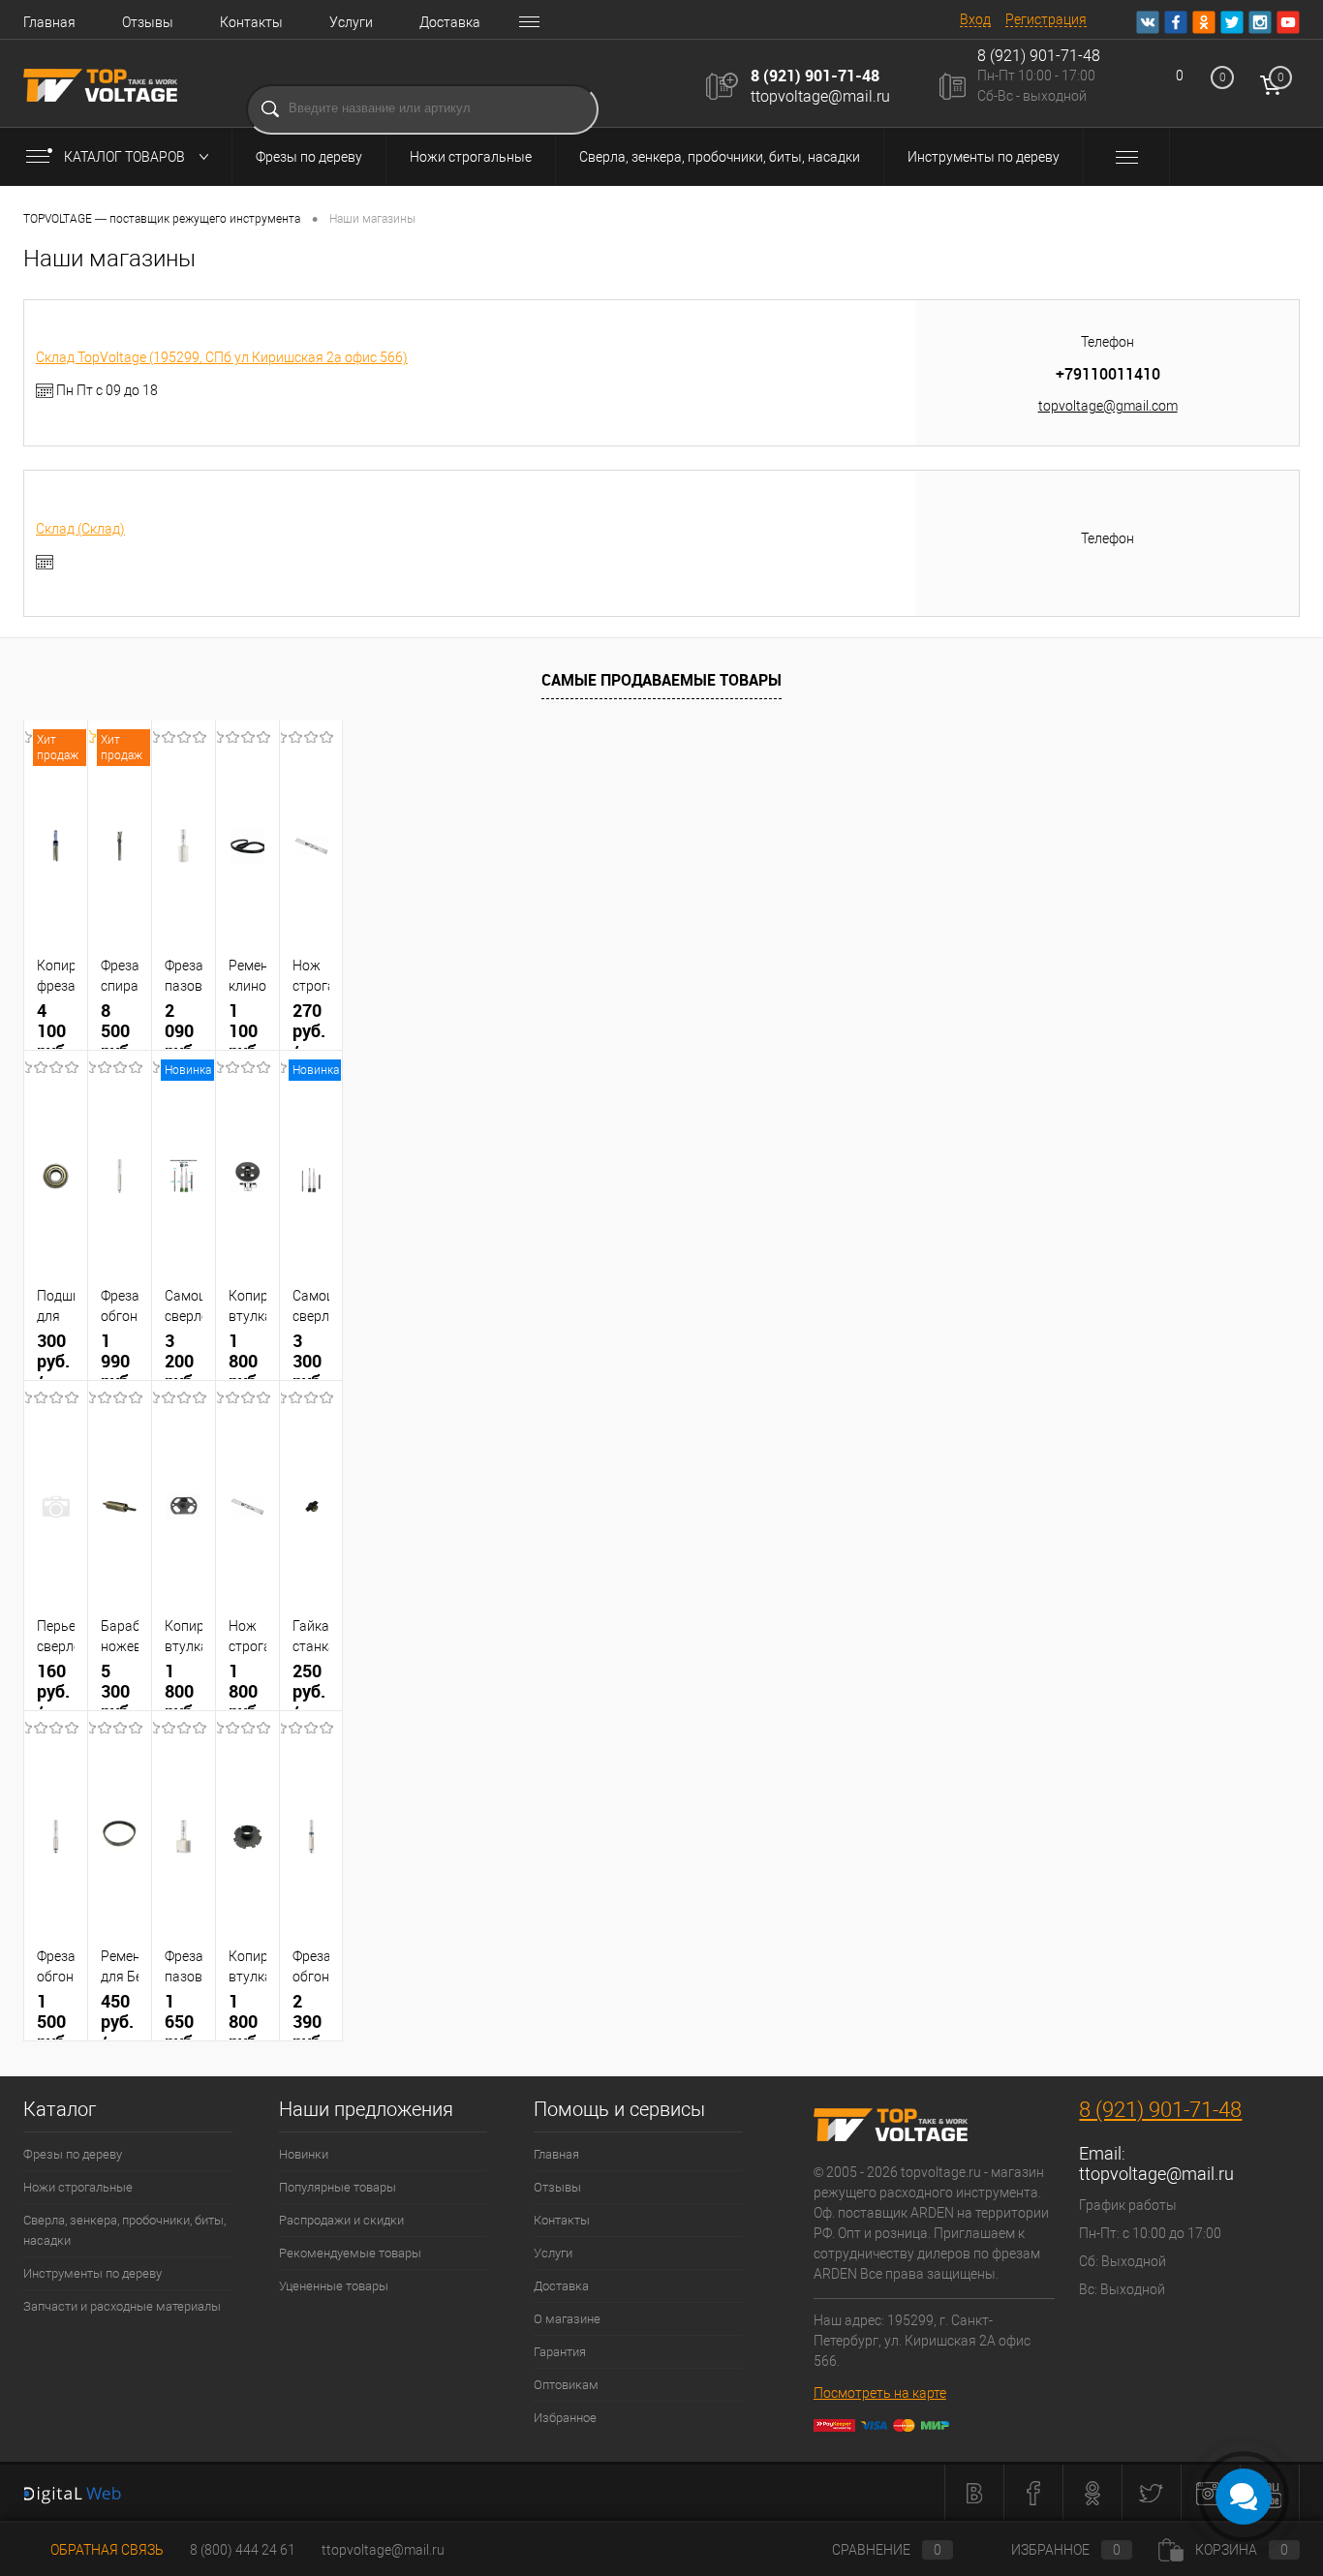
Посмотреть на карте (880, 2393)
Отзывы (148, 22)
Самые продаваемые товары (661, 680)
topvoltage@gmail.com (1108, 406)
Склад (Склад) (80, 529)
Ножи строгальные (471, 157)
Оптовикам (566, 2385)
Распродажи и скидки (341, 2220)
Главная (49, 22)
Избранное (565, 2418)
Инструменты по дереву (984, 157)
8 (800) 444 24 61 (243, 2550)
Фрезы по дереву (309, 157)
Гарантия (560, 2352)
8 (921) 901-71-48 (815, 76)
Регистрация (1046, 19)
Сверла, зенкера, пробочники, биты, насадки (720, 157)
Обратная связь (106, 2550)
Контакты (251, 22)
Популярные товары (338, 2187)
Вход (975, 19)
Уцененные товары (334, 2286)
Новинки (304, 2154)
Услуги (351, 22)
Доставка (450, 22)
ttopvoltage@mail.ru (820, 96)
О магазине (567, 2319)
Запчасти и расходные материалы (122, 2306)
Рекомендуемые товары (350, 2253)
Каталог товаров (126, 157)
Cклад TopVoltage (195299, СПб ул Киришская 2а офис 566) (222, 357)
